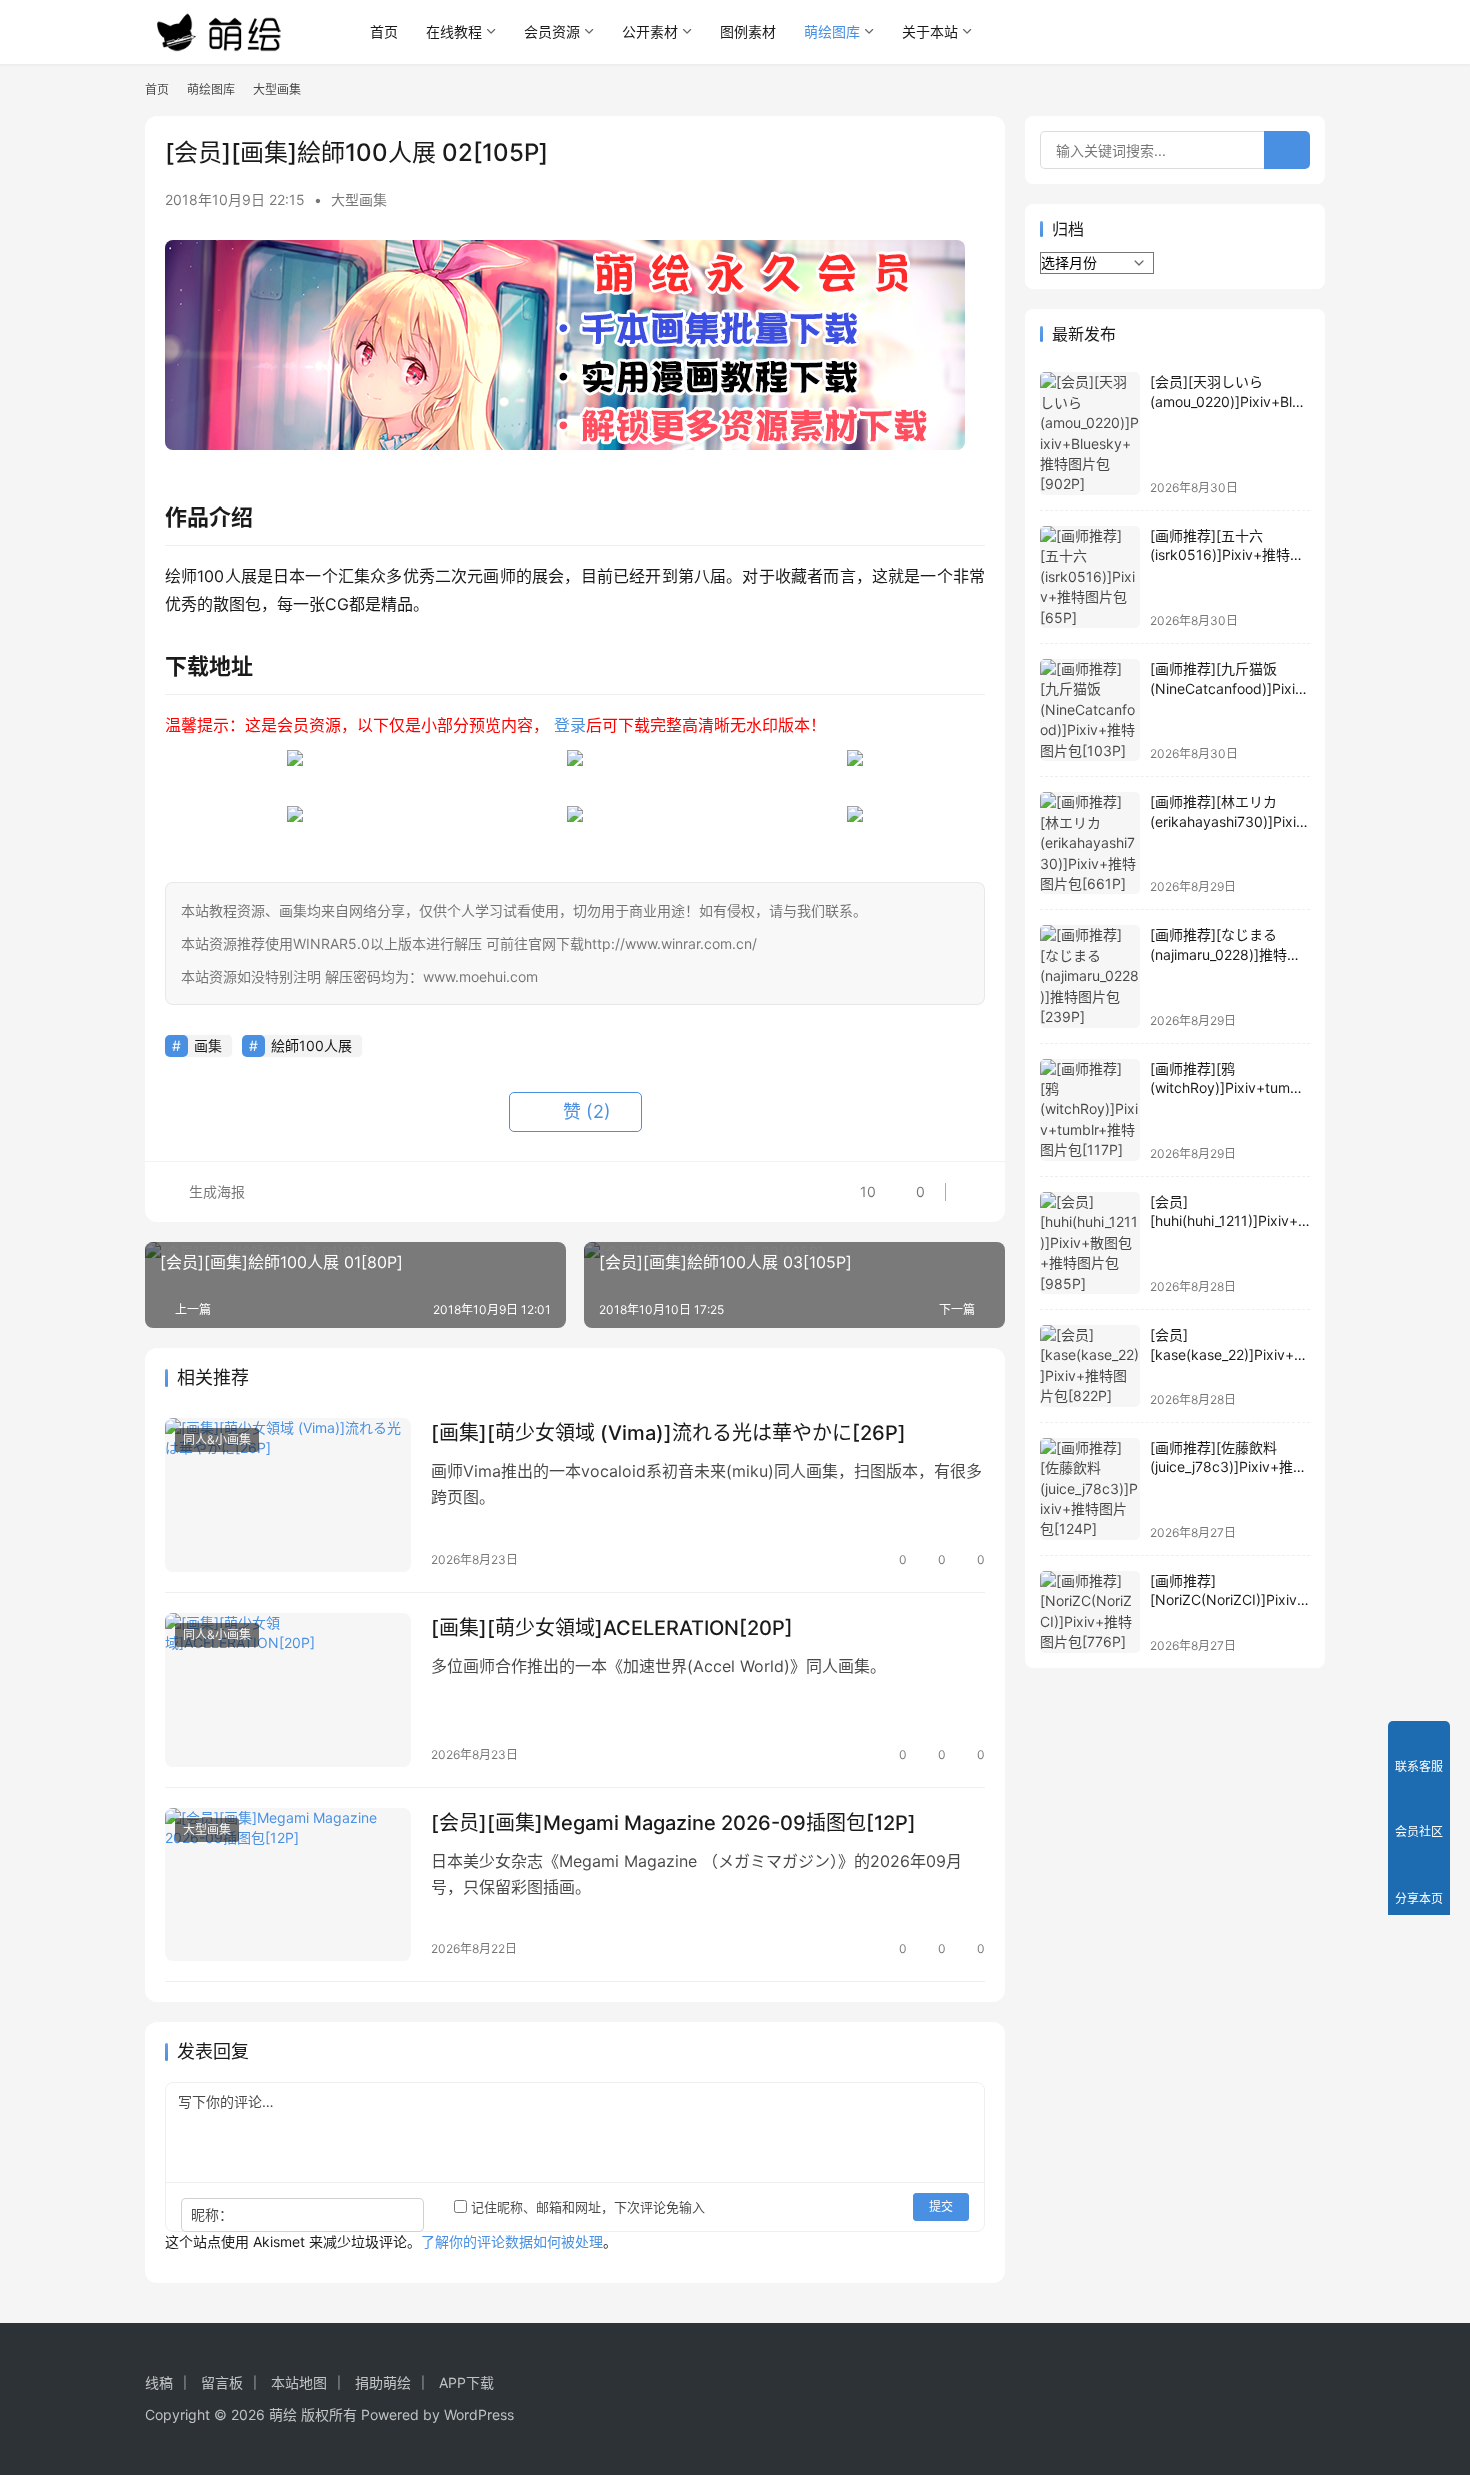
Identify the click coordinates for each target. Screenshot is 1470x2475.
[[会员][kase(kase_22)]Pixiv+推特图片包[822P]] (1090, 1366)
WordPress (479, 2414)
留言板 (222, 2382)
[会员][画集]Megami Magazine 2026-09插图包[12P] (673, 1823)
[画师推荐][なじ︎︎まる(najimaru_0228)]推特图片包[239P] (1225, 954)
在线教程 (454, 31)
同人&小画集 (217, 1439)
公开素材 (650, 31)
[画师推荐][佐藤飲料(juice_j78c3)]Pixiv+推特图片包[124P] (1228, 1467)
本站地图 (299, 2382)
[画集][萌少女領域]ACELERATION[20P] (612, 1628)
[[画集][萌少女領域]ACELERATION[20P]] (288, 1690)
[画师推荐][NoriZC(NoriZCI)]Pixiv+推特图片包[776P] (1228, 1600)
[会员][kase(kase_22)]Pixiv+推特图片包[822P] (1229, 1354)
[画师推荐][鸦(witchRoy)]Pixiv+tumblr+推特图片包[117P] (1228, 1088)
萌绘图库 (832, 31)
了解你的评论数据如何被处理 (512, 2241)
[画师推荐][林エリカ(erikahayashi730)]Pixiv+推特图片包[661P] (1227, 821)
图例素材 (748, 31)
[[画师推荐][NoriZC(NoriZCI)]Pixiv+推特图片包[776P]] (1090, 1612)
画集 (208, 1045)
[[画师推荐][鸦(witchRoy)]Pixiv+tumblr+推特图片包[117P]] (1090, 1110)
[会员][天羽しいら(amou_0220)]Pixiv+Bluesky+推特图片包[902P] (1229, 401)
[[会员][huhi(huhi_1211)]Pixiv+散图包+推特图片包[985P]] (1090, 1243)
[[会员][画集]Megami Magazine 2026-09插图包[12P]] (288, 1885)
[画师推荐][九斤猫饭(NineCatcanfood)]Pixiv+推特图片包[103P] (1226, 688)
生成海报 (215, 1191)
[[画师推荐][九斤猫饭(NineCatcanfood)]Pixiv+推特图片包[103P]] (1090, 710)
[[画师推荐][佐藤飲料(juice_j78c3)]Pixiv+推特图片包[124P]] (1090, 1489)
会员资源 (552, 31)
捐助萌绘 (383, 2382)
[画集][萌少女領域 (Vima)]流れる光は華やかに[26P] (668, 1433)
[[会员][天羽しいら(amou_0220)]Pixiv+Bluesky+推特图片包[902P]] (1090, 433)
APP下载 (466, 2382)
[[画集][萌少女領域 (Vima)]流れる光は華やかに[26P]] (288, 1495)
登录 (570, 725)
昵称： (212, 2214)
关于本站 (930, 31)
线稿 (159, 2382)
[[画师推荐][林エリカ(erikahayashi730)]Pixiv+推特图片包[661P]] (1090, 843)
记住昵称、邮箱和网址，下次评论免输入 (586, 2207)
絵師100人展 (311, 1045)
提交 (941, 2206)
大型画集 (359, 199)
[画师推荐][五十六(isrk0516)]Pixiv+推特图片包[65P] (1227, 555)
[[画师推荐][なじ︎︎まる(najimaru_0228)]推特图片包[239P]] (1090, 976)
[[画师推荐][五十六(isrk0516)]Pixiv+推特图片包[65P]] (1090, 577)
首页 (384, 31)
